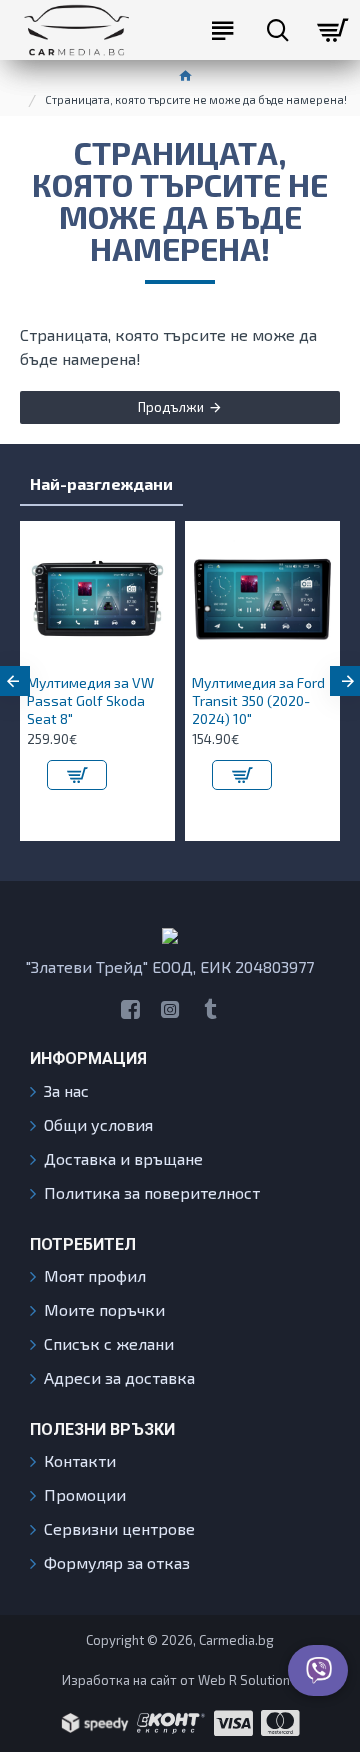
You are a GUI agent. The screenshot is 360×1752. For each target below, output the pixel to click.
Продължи (171, 407)
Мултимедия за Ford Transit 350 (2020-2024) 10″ (258, 700)
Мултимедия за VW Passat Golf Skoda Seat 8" (90, 700)
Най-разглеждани (101, 483)
